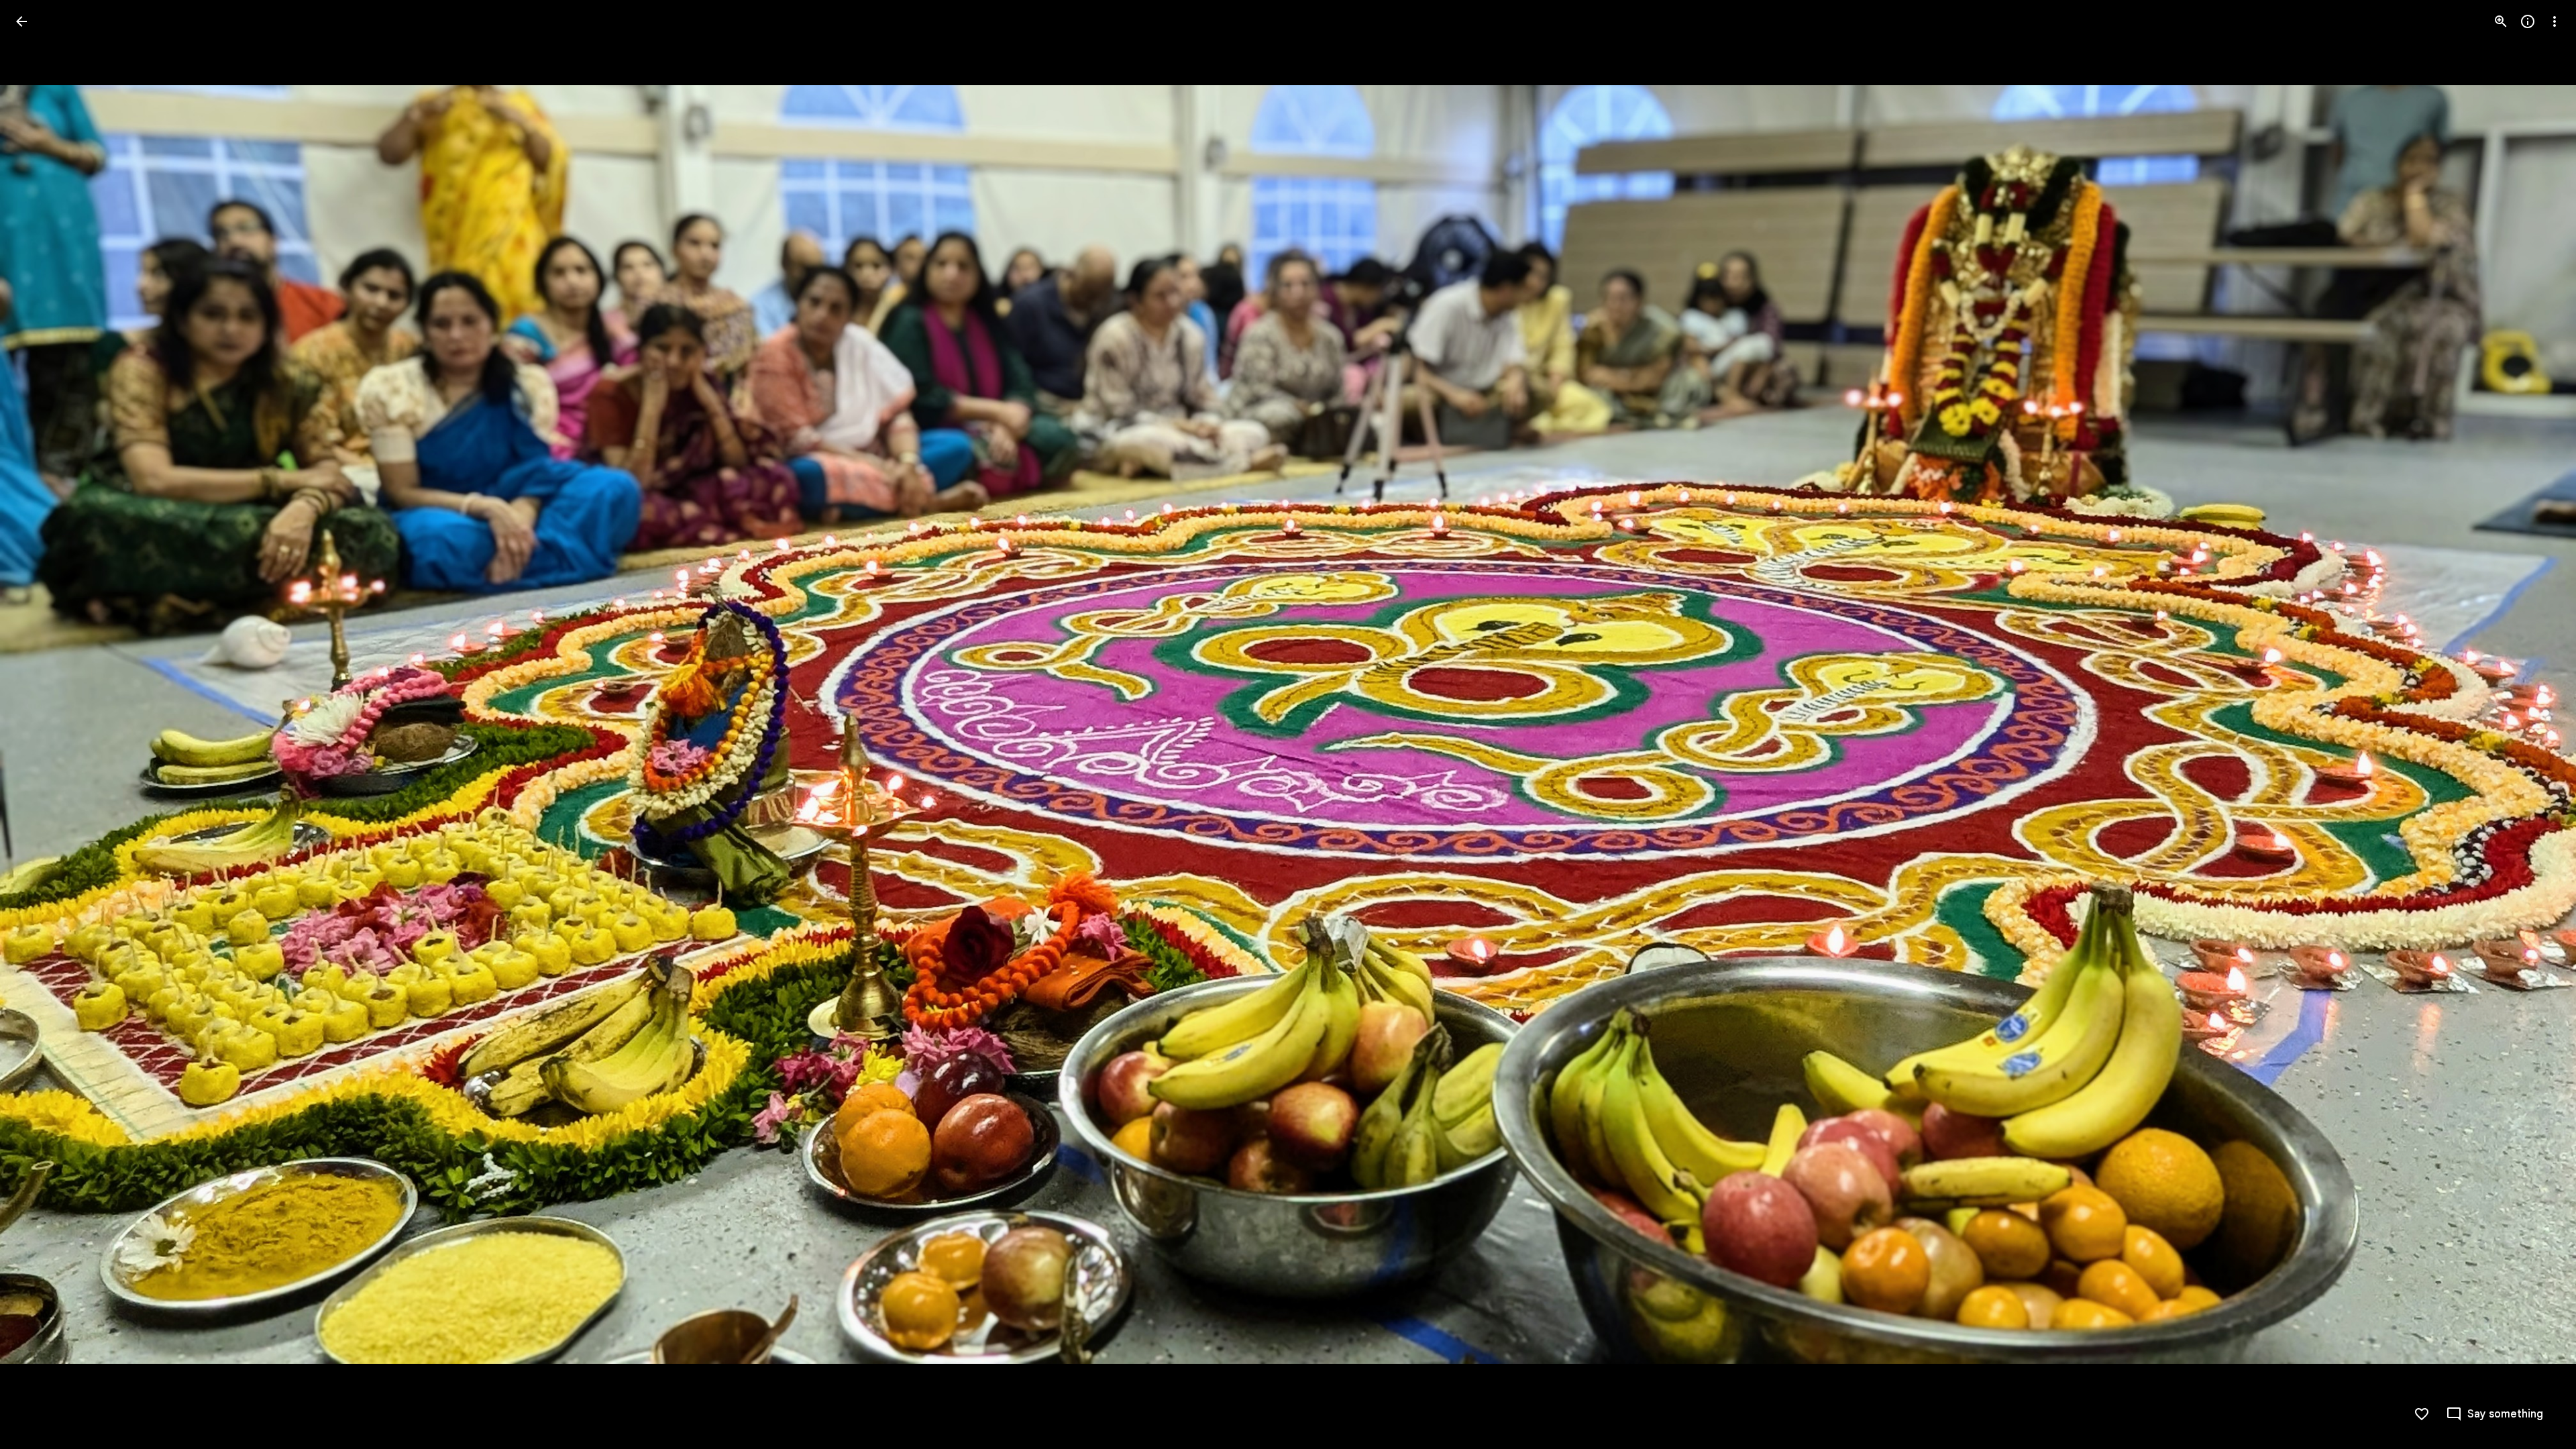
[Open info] (2528, 21)
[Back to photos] (21, 21)
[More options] (2555, 21)
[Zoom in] (2501, 21)
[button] (38, 724)
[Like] (2422, 1414)
